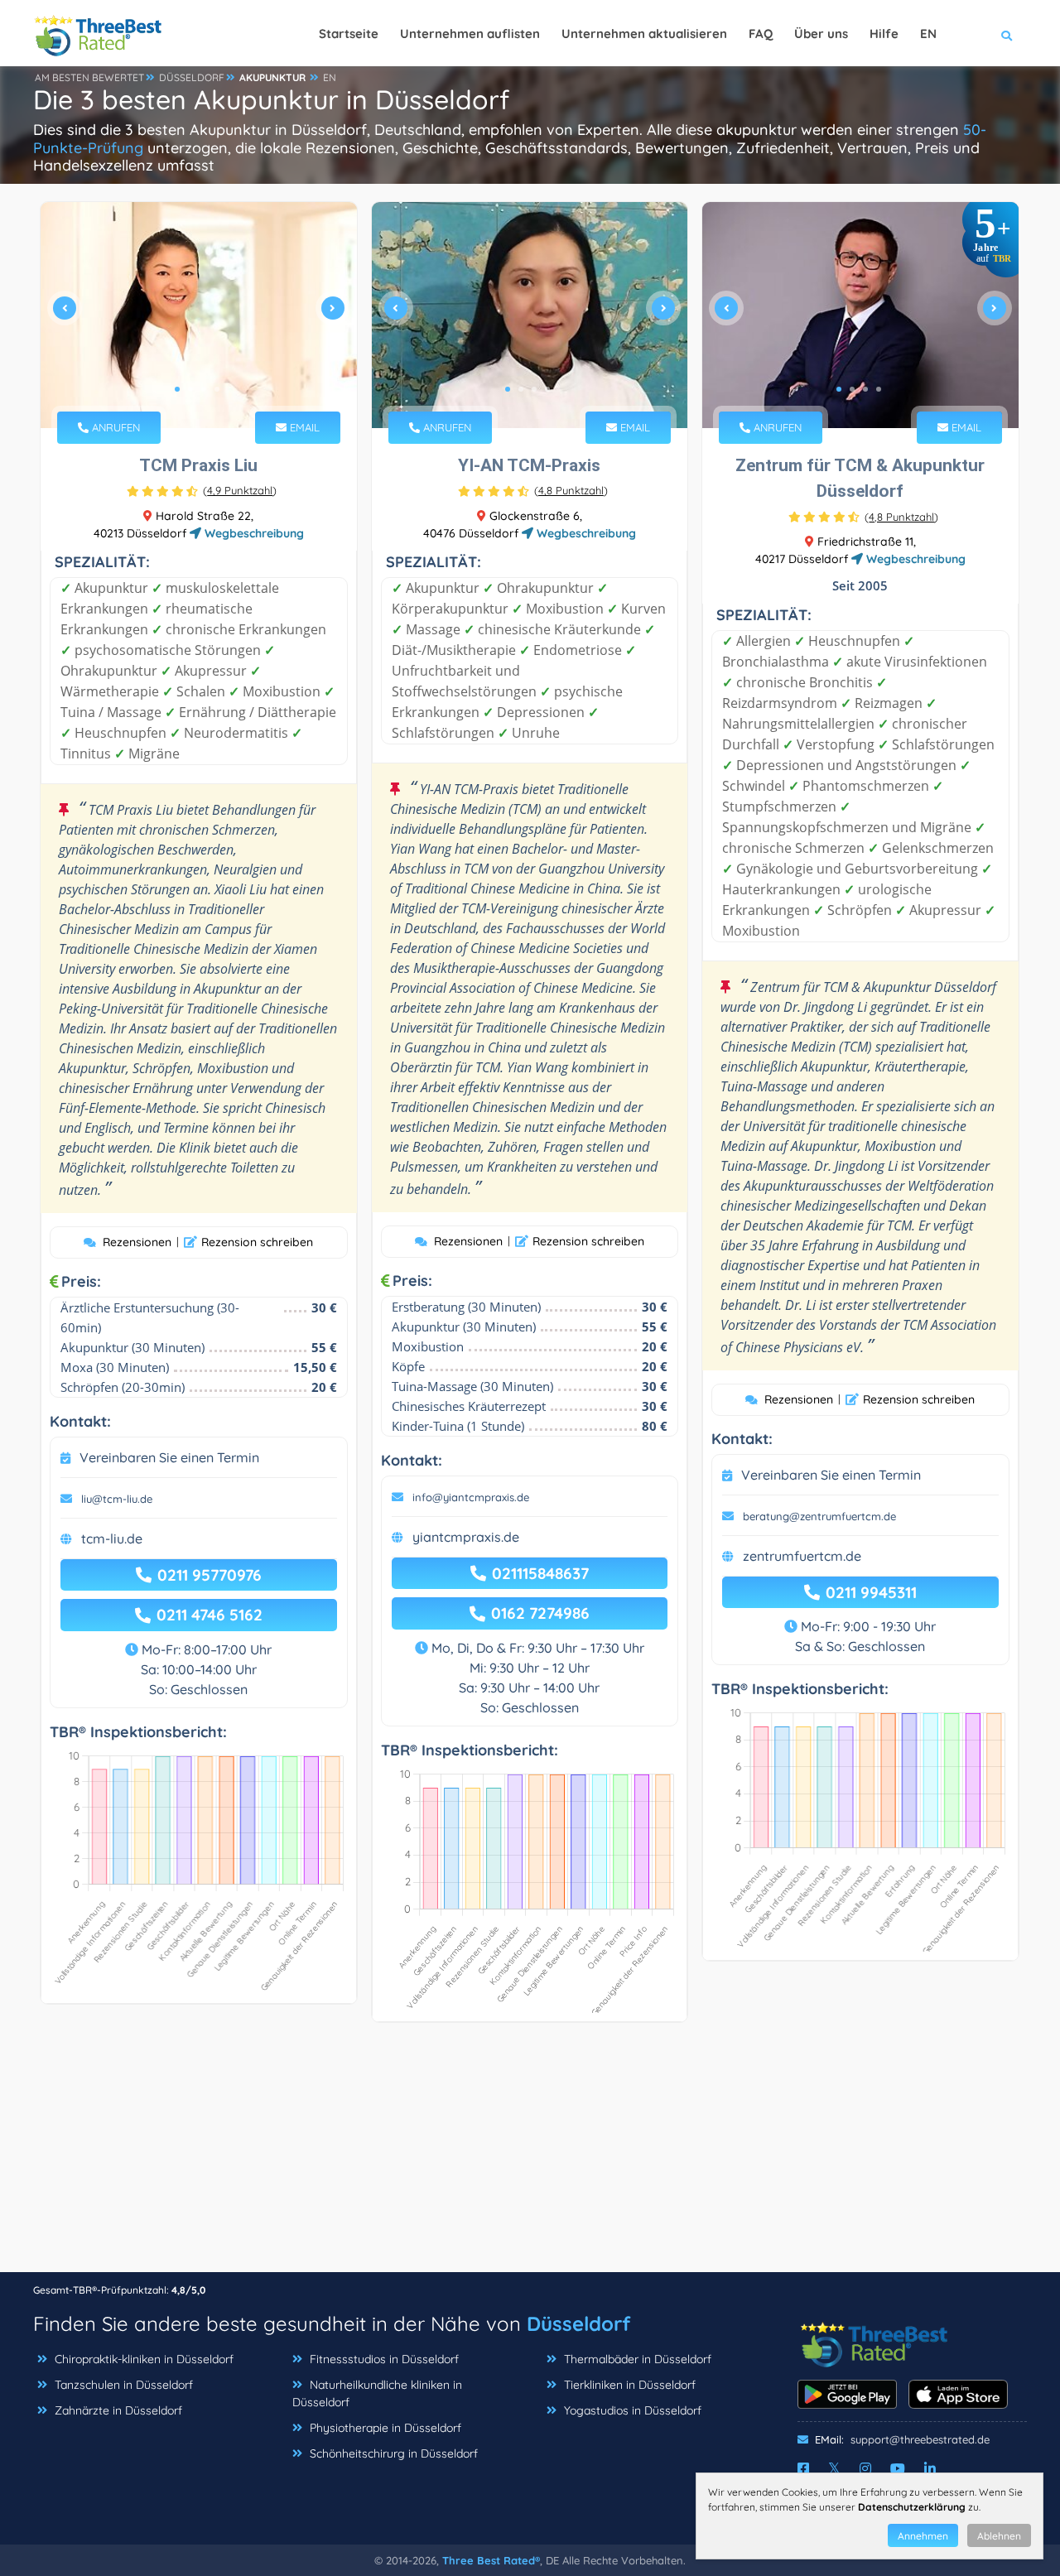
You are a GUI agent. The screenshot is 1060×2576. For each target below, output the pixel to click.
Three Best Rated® (491, 2560)
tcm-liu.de (112, 1538)
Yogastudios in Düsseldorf (633, 2410)
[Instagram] (865, 2468)
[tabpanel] (199, 315)
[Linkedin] (930, 2468)
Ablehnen (999, 2536)
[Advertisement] (530, 2155)
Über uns (821, 34)
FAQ (761, 34)
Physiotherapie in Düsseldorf (385, 2428)
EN (330, 77)
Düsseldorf (578, 2323)
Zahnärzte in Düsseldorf (118, 2410)
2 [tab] (190, 389)
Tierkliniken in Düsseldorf (630, 2385)
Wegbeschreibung (253, 533)
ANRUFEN (114, 427)
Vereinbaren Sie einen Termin (169, 1457)
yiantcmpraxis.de (466, 1537)
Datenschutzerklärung (912, 2507)
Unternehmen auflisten (470, 34)
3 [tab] (204, 389)
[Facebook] (803, 2468)
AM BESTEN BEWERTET (89, 77)
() (240, 490)
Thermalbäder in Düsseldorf (638, 2359)
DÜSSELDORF (192, 77)
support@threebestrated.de (920, 2439)
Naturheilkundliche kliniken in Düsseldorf (377, 2393)
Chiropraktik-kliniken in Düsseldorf (144, 2359)
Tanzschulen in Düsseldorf (124, 2385)
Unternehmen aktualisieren (644, 34)
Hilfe (884, 34)
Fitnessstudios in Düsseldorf (384, 2359)
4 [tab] (217, 389)
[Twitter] (834, 2468)
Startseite (349, 34)
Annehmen (923, 2536)
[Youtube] (898, 2468)
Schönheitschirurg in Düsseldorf (394, 2453)
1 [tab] (177, 389)
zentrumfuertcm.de (802, 1556)
